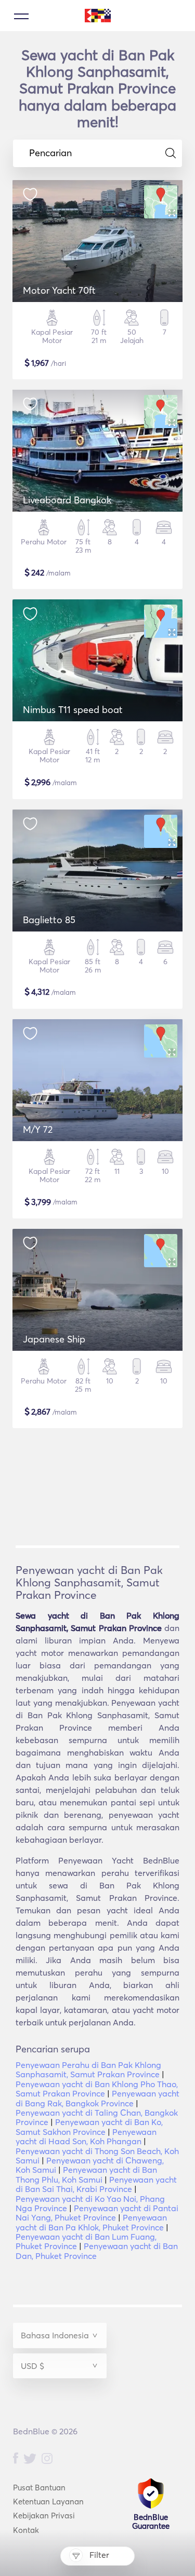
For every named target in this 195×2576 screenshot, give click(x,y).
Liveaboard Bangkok (67, 500)
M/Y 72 (38, 1129)
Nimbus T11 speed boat (73, 710)
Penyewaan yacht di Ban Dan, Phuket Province (97, 2251)
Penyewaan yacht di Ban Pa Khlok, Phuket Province (91, 2222)
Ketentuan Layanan (48, 2502)
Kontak (26, 2530)
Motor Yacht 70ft (59, 290)
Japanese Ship (54, 1339)
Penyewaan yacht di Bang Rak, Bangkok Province (97, 2098)
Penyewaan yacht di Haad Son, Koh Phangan (86, 2136)
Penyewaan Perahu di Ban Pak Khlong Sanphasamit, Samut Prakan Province (88, 2070)
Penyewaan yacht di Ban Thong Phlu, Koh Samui (86, 2174)
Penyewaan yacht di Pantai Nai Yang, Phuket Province (97, 2213)
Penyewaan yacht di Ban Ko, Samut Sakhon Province (89, 2127)
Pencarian (50, 153)
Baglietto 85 (49, 920)
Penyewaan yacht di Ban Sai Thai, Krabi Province (96, 2184)
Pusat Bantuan (39, 2488)
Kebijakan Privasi (44, 2516)
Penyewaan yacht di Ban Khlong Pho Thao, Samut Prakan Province (97, 2089)
